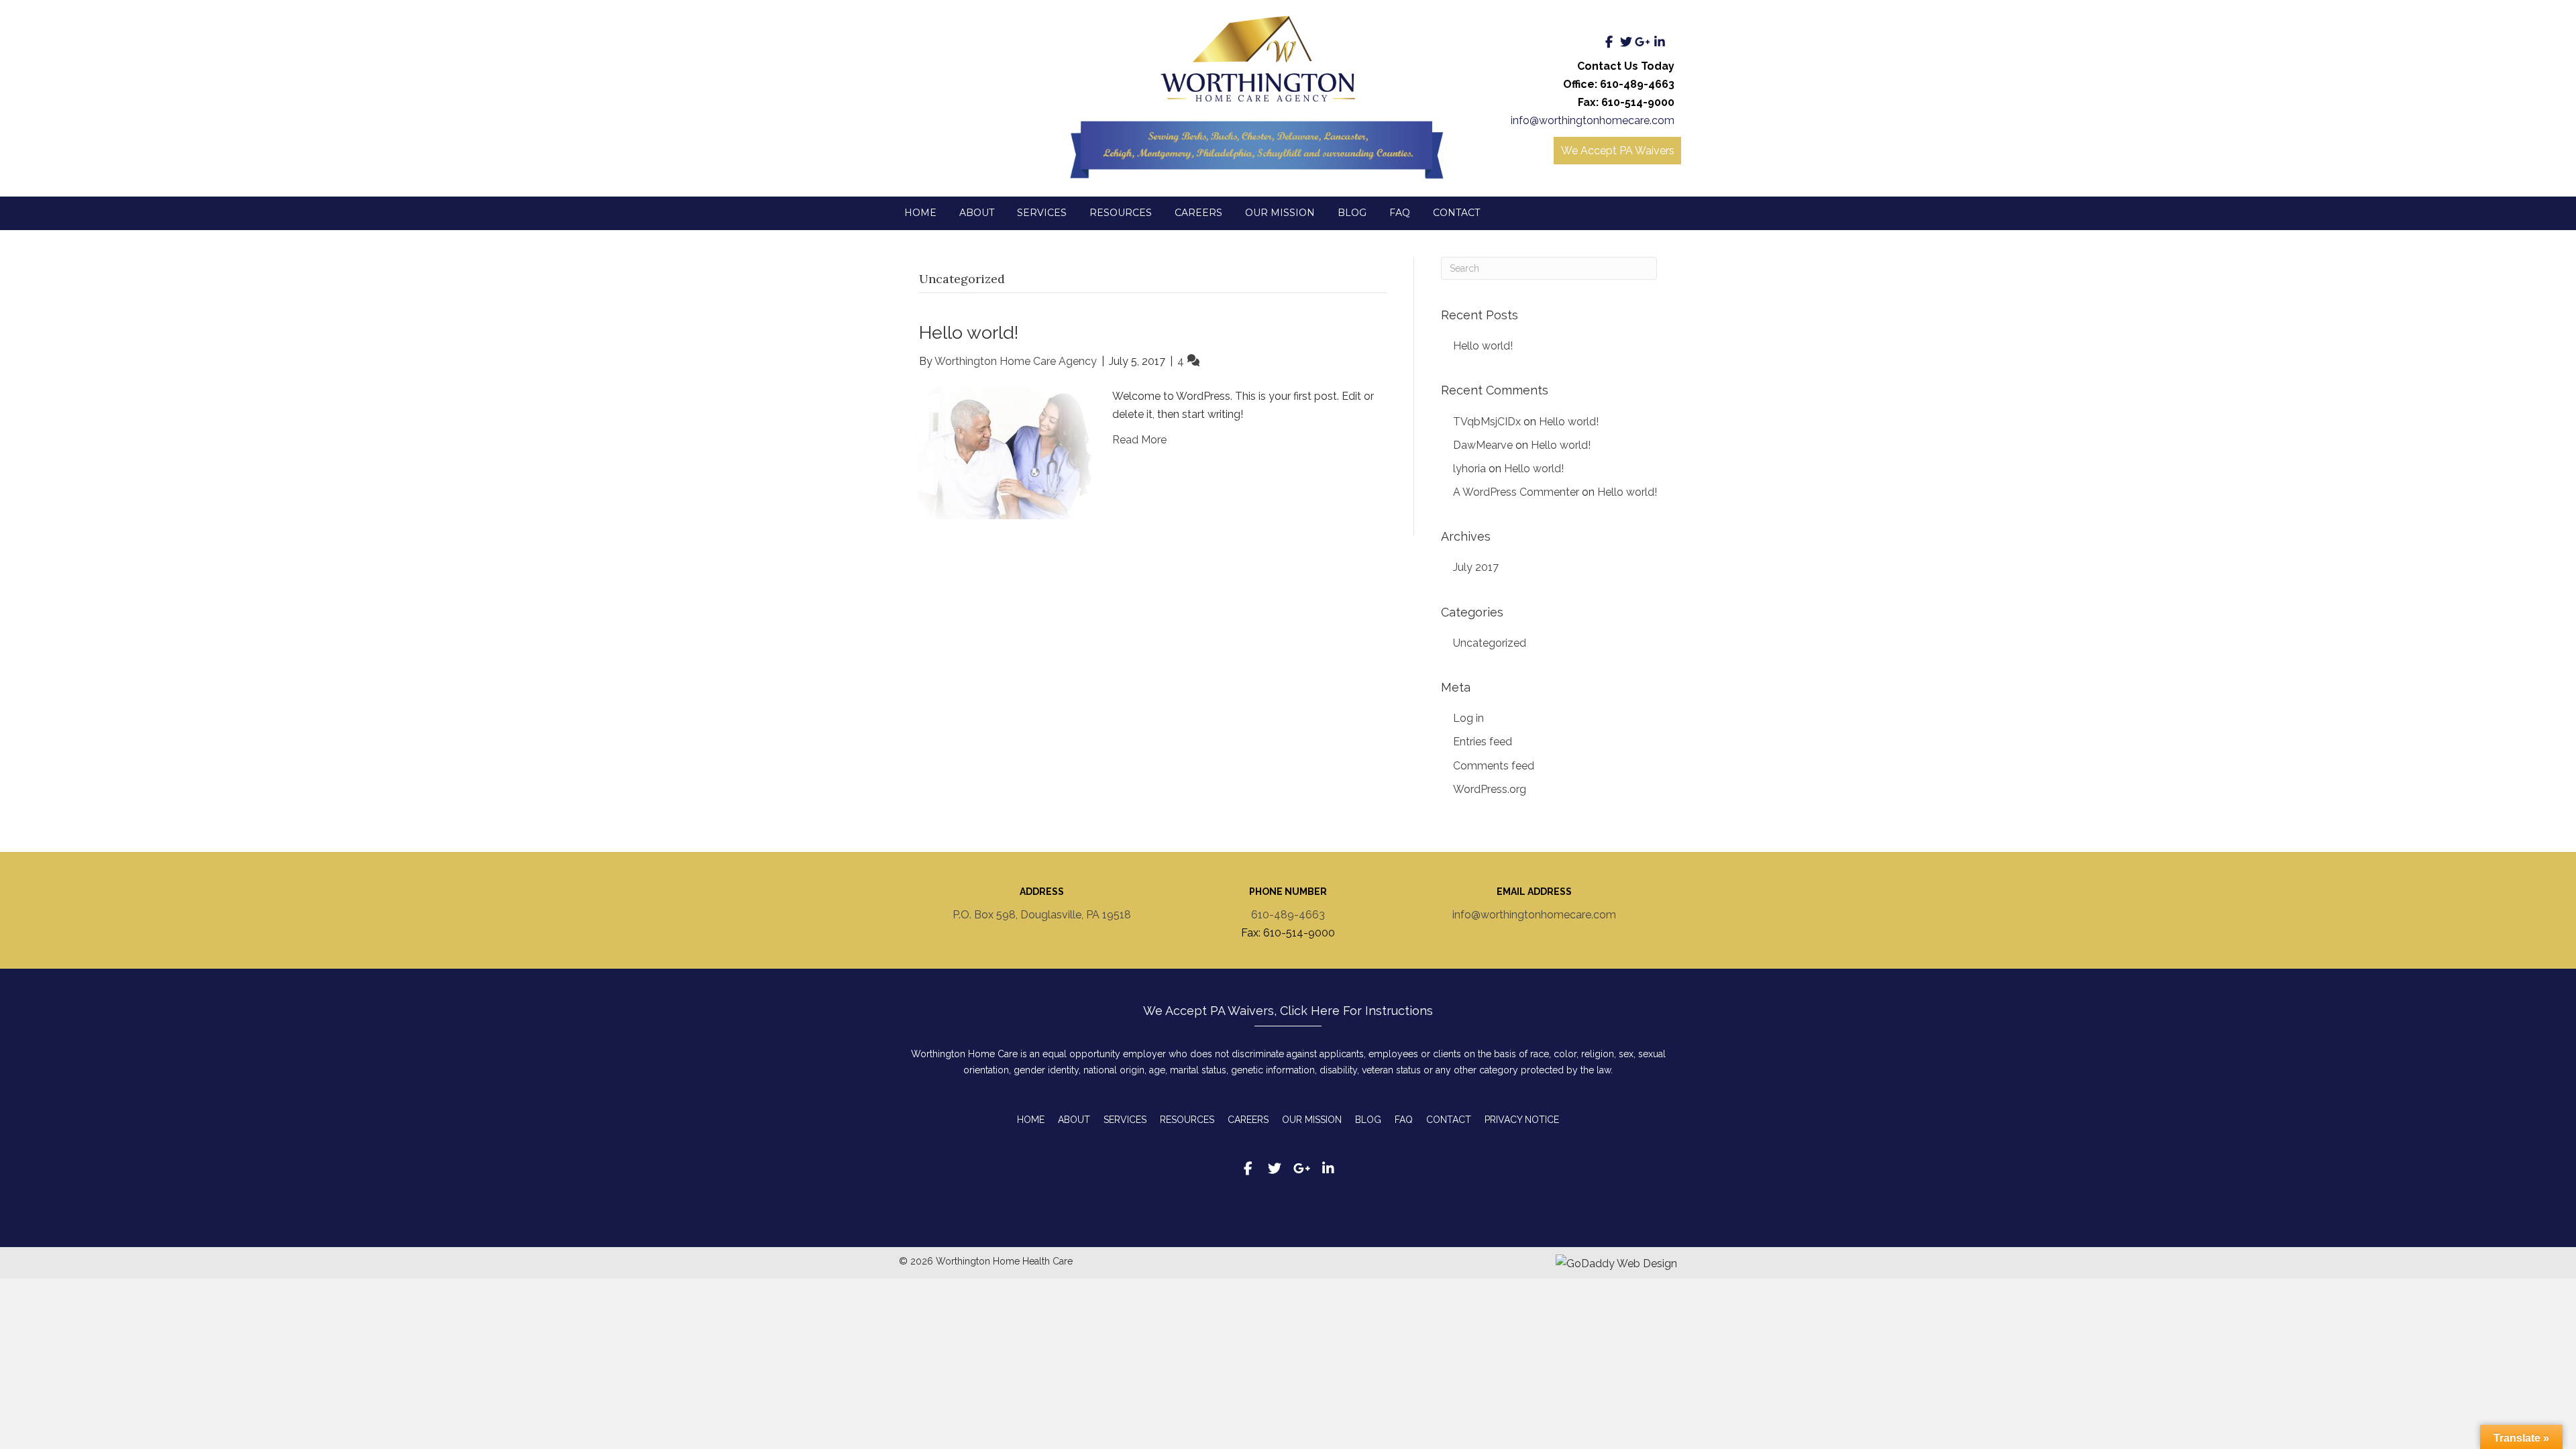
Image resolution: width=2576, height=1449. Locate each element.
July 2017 (1476, 567)
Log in (1468, 718)
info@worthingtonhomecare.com (1593, 120)
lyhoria (1469, 469)
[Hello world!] (1002, 452)
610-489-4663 (1288, 915)
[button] (1609, 42)
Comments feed (1494, 766)
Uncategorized (1490, 643)
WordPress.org (1490, 789)
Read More (1139, 440)
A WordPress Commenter (1516, 492)
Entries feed (1483, 742)
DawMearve (1483, 445)
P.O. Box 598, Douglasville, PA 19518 (1042, 915)
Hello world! (969, 332)
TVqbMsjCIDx (1487, 422)
